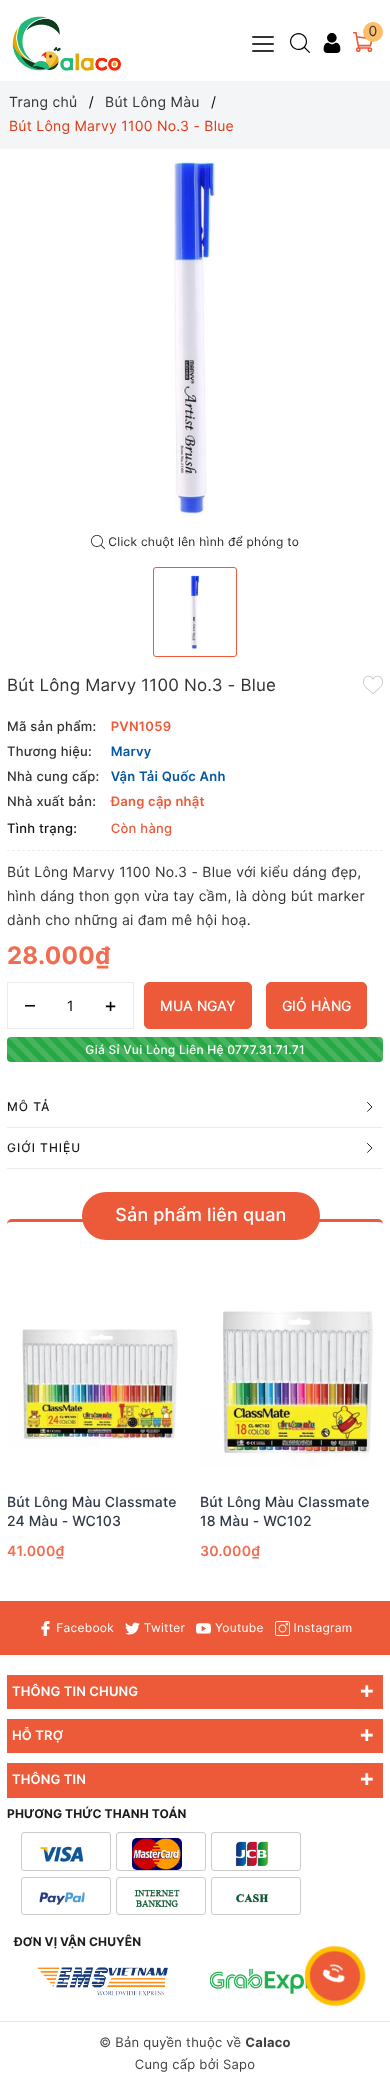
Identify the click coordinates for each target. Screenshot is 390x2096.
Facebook (83, 1627)
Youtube (237, 1627)
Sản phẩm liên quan (200, 1215)
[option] (195, 337)
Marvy (131, 752)
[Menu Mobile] (264, 41)
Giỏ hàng (316, 1005)
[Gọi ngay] (335, 1976)
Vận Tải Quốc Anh (168, 777)
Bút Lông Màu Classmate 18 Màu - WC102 (285, 1511)
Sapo (239, 2065)
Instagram (321, 1627)
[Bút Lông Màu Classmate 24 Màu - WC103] (98, 1384)
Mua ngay (198, 1005)
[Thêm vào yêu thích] (373, 684)
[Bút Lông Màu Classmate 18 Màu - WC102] (291, 1384)
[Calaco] (67, 43)
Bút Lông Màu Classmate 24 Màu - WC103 (92, 1511)
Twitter (162, 1627)
